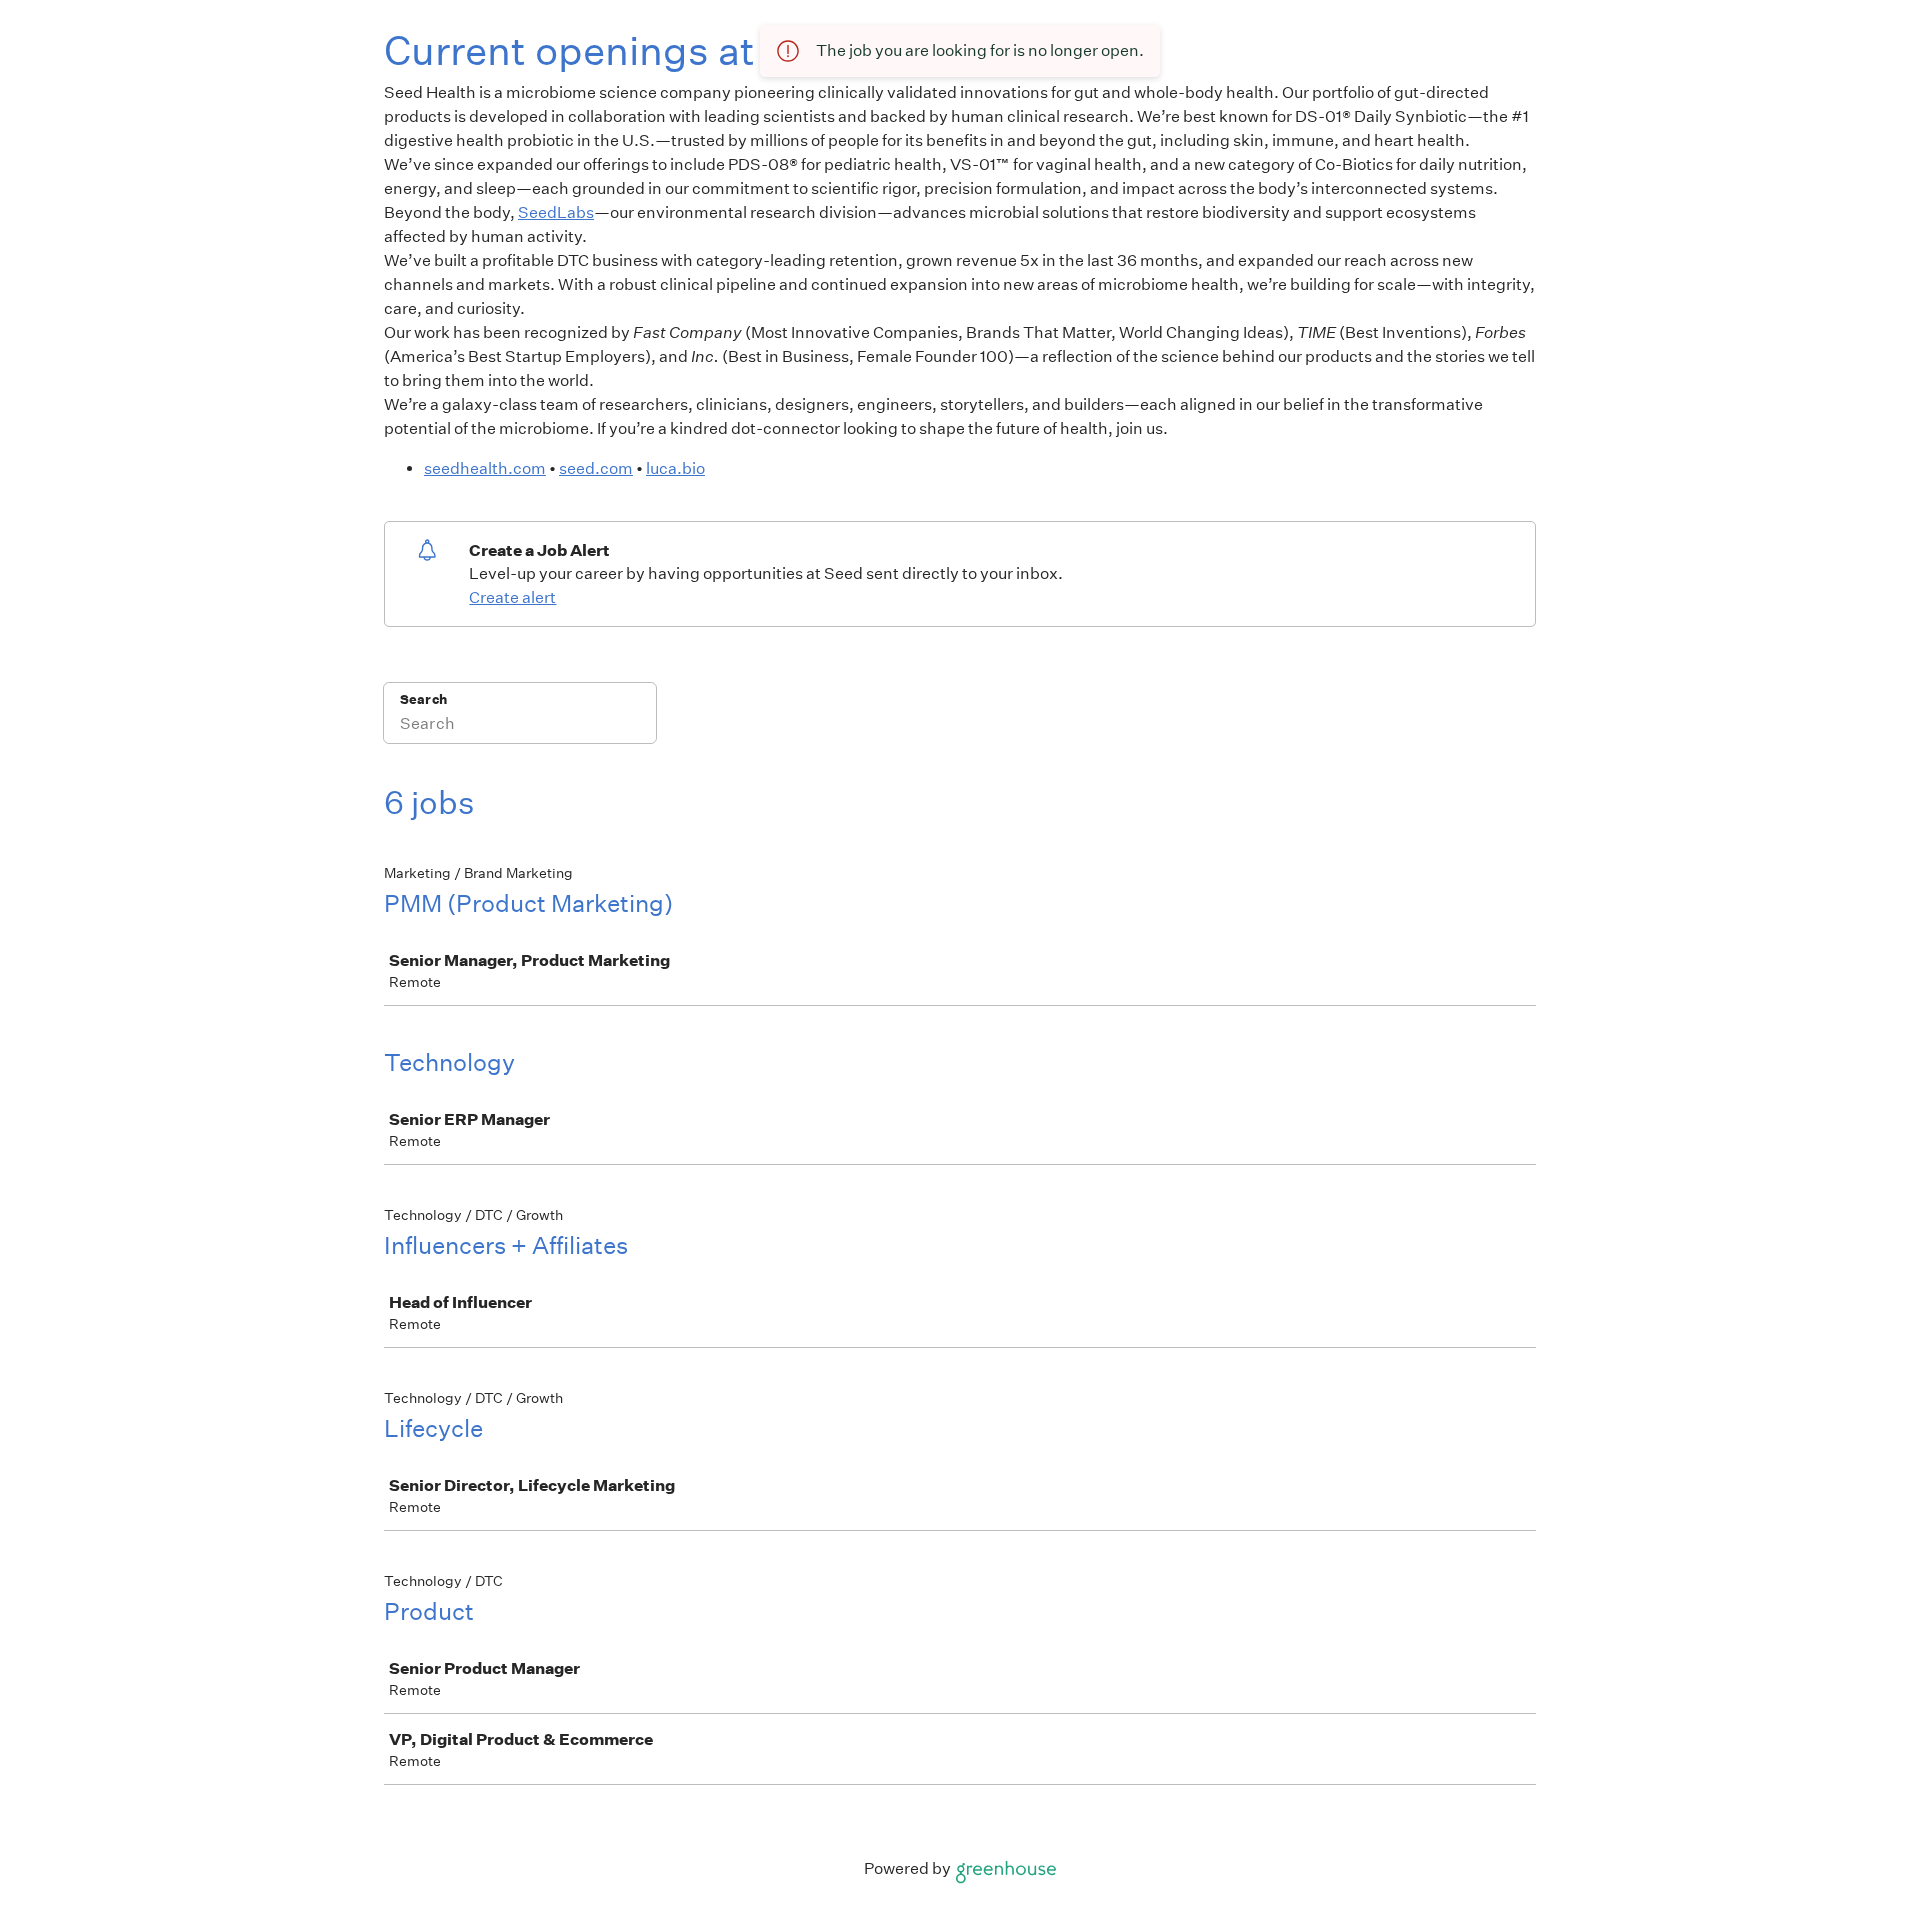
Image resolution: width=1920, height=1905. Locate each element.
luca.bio (675, 468)
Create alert (512, 597)
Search (423, 699)
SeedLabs (556, 212)
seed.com (596, 468)
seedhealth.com (485, 468)
